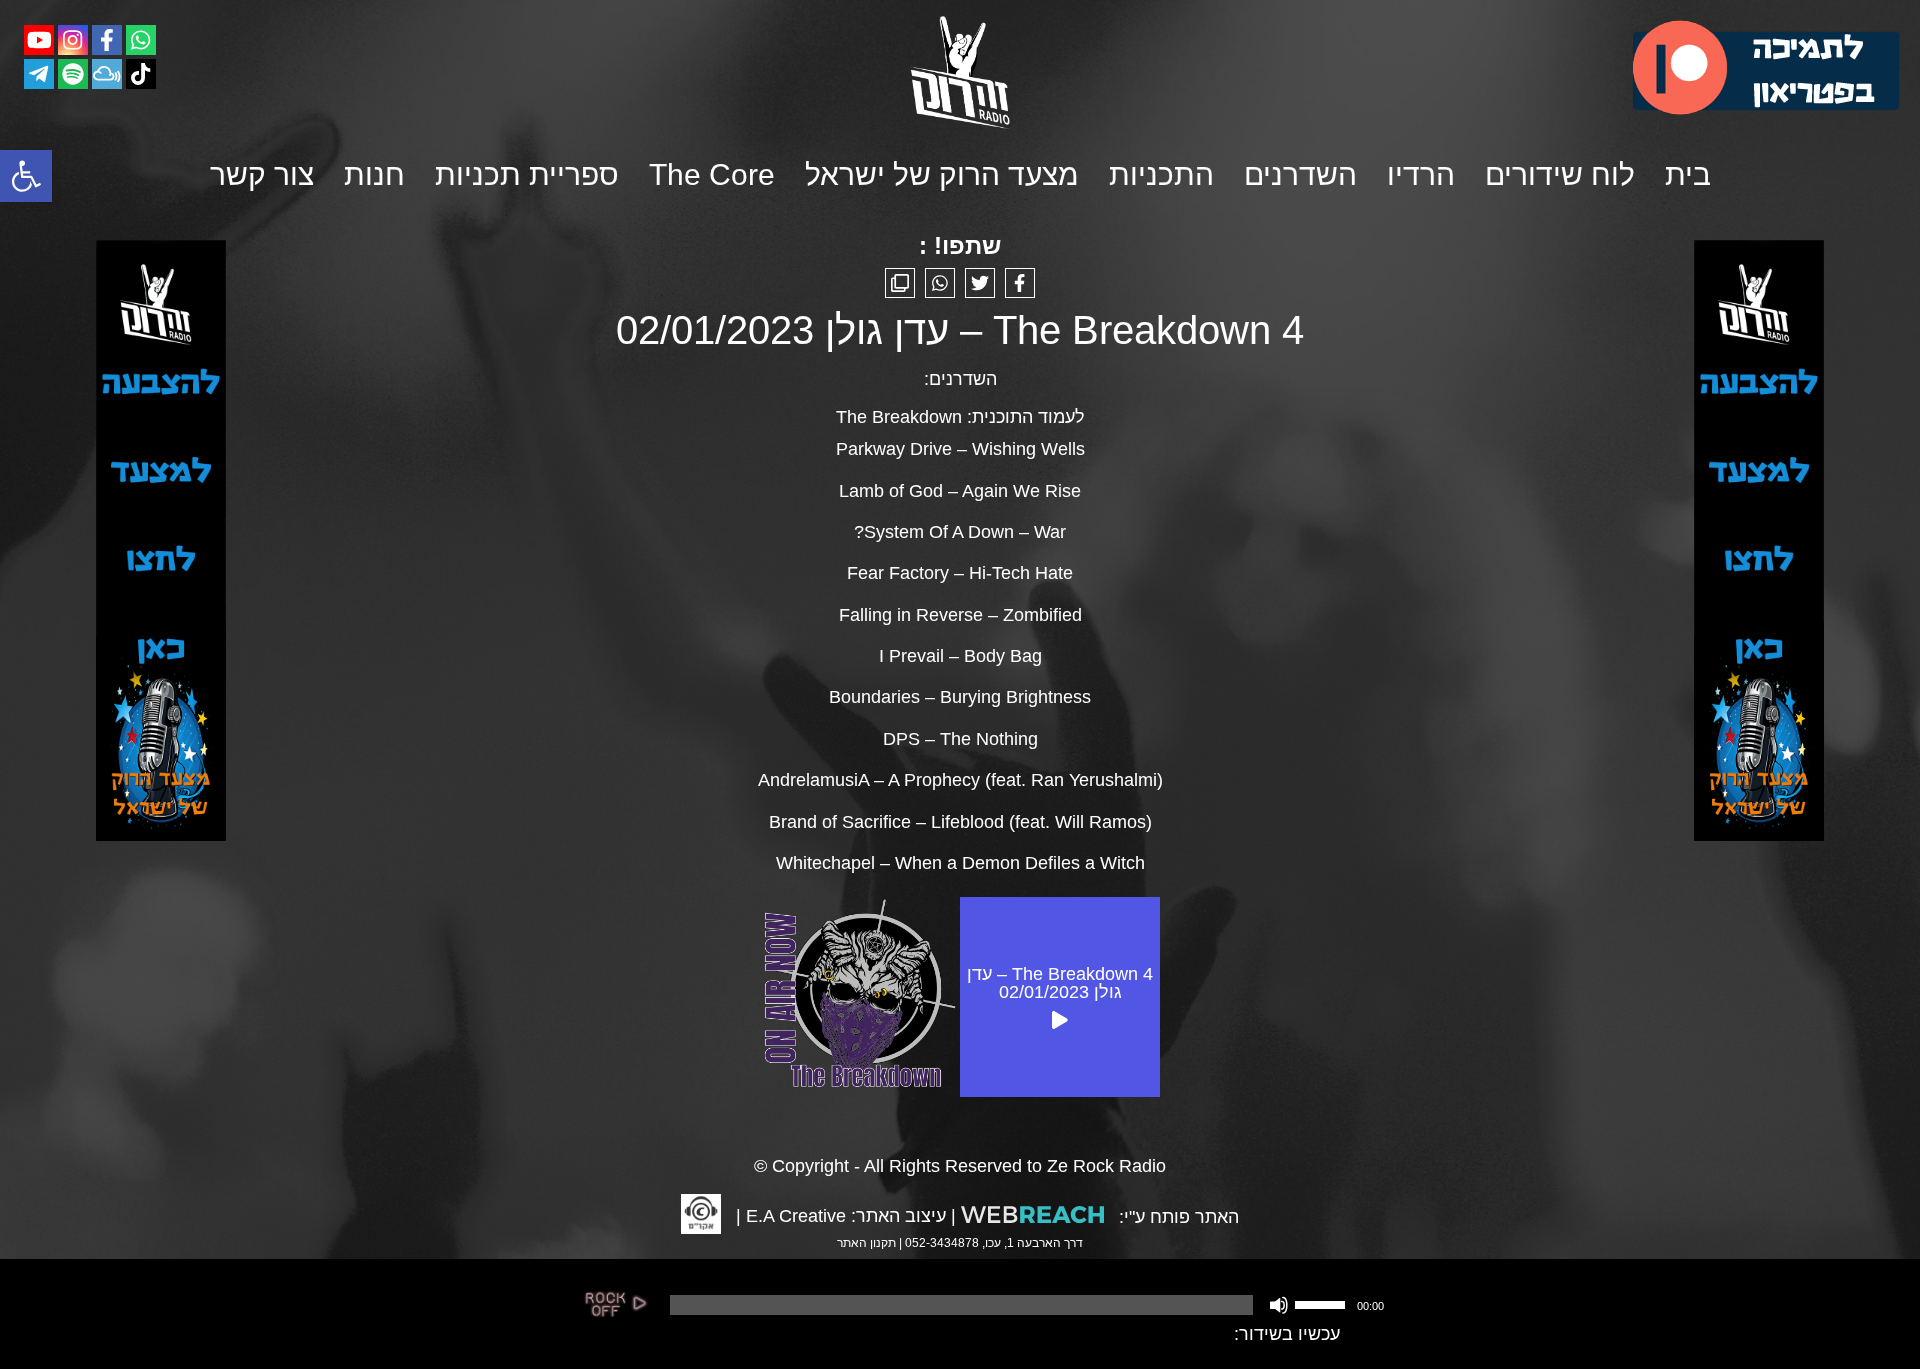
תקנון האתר (866, 1243)
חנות (374, 174)
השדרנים (1300, 174)
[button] (26, 176)
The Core (712, 174)
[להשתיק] (1279, 1305)
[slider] (1323, 1303)
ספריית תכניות (527, 174)
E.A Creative (796, 1216)
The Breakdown (899, 417)
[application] (1025, 1305)
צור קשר (262, 174)
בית (1688, 174)
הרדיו (1421, 174)
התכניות (1161, 174)
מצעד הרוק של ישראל (942, 174)
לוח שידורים (1560, 174)
